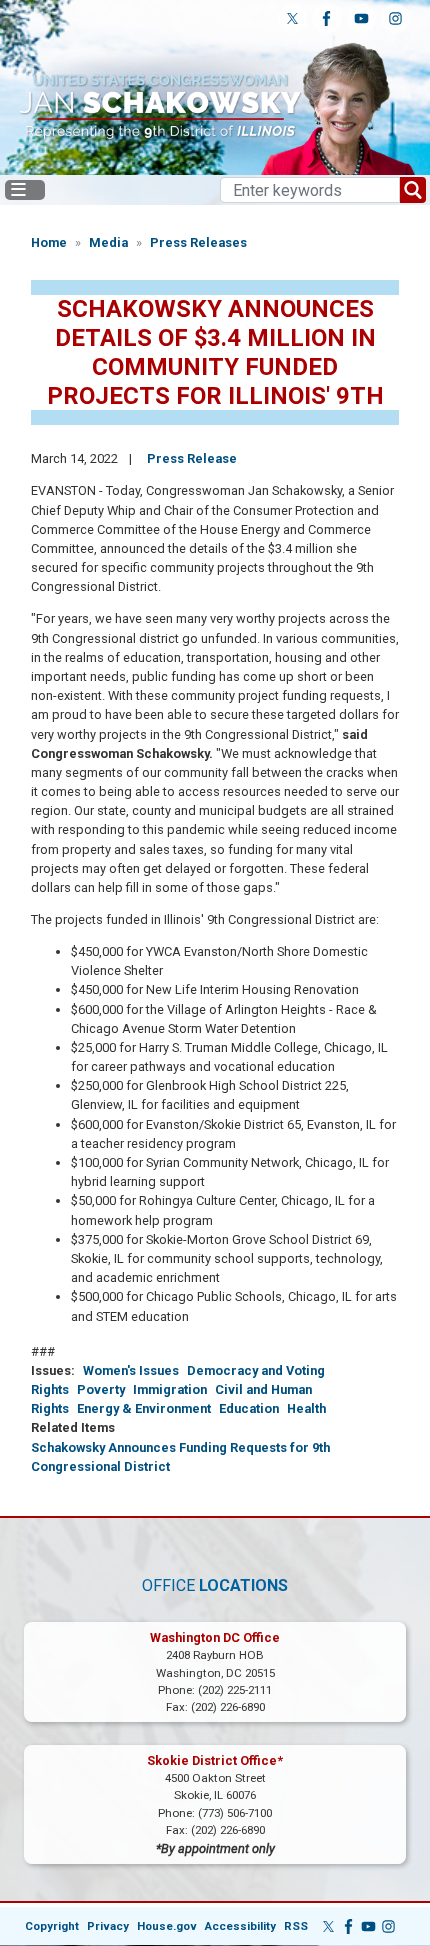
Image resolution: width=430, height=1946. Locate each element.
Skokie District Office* (215, 1760)
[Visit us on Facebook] (326, 18)
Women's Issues (131, 1370)
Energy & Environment (144, 1408)
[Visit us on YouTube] (361, 18)
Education (249, 1408)
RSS (296, 1926)
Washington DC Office (215, 1637)
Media (108, 242)
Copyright (52, 1926)
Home (49, 242)
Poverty (101, 1389)
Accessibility (240, 1926)
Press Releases (198, 242)
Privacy (108, 1926)
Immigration (170, 1389)
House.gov (167, 1926)
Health (306, 1408)
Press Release (192, 458)
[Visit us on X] (292, 18)
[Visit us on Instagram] (395, 18)
